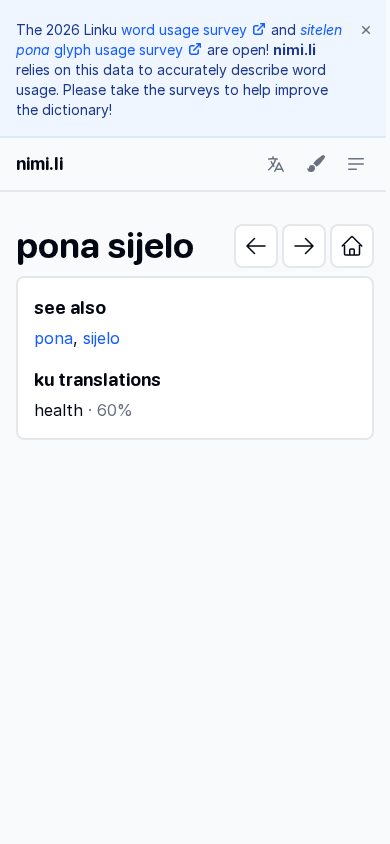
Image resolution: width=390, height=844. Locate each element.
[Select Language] (276, 164)
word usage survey (184, 29)
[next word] (304, 246)
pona (53, 338)
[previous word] (256, 246)
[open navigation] (356, 164)
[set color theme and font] (316, 164)
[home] (352, 246)
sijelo (101, 338)
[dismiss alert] (366, 30)
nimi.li (39, 163)
